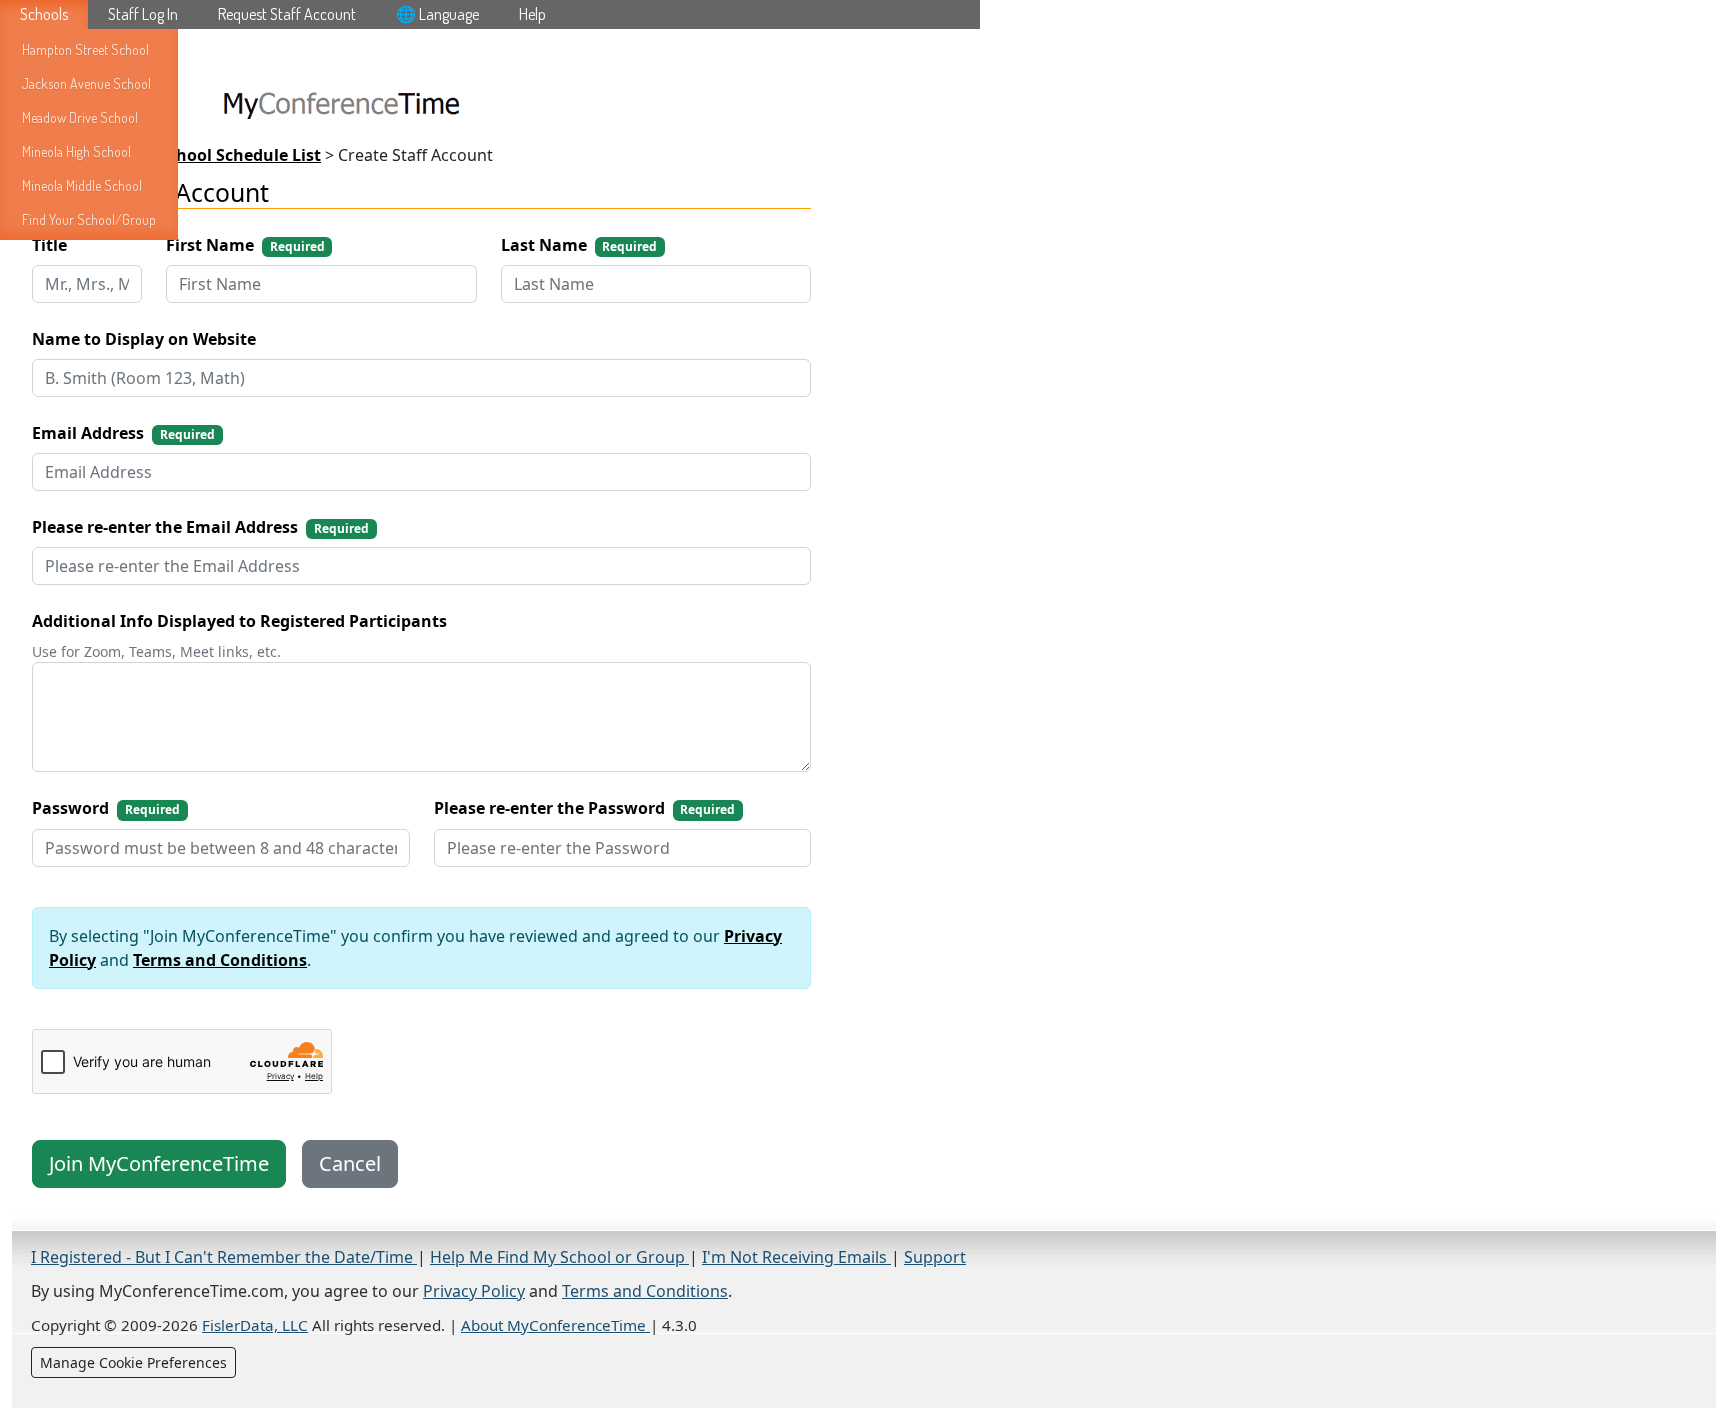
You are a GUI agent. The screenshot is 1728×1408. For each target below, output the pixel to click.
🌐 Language (437, 14)
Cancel (350, 1163)
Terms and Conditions (220, 960)
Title (49, 245)
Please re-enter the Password (585, 808)
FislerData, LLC (255, 1325)
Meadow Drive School (80, 117)
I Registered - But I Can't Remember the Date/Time (224, 1257)
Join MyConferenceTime (159, 1163)
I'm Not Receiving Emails (796, 1257)
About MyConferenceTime (555, 1325)
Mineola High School (76, 151)
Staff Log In (143, 14)
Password (106, 808)
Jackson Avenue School (86, 83)
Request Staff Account (287, 14)
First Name (245, 245)
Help (532, 14)
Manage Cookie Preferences (133, 1362)
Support (935, 1257)
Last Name (579, 245)
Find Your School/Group (89, 219)
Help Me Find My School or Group (559, 1257)
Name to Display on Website (144, 339)
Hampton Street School (85, 49)
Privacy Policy (474, 1291)
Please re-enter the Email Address (200, 527)
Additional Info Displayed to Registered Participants (239, 621)
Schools (44, 14)
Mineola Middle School (82, 185)
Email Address (123, 433)
